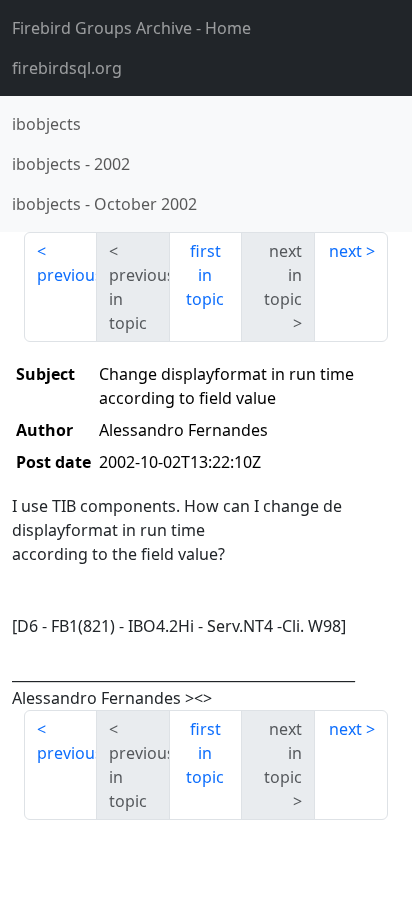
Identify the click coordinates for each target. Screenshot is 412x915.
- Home (131, 28)
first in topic (205, 275)
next (345, 251)
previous (67, 275)
